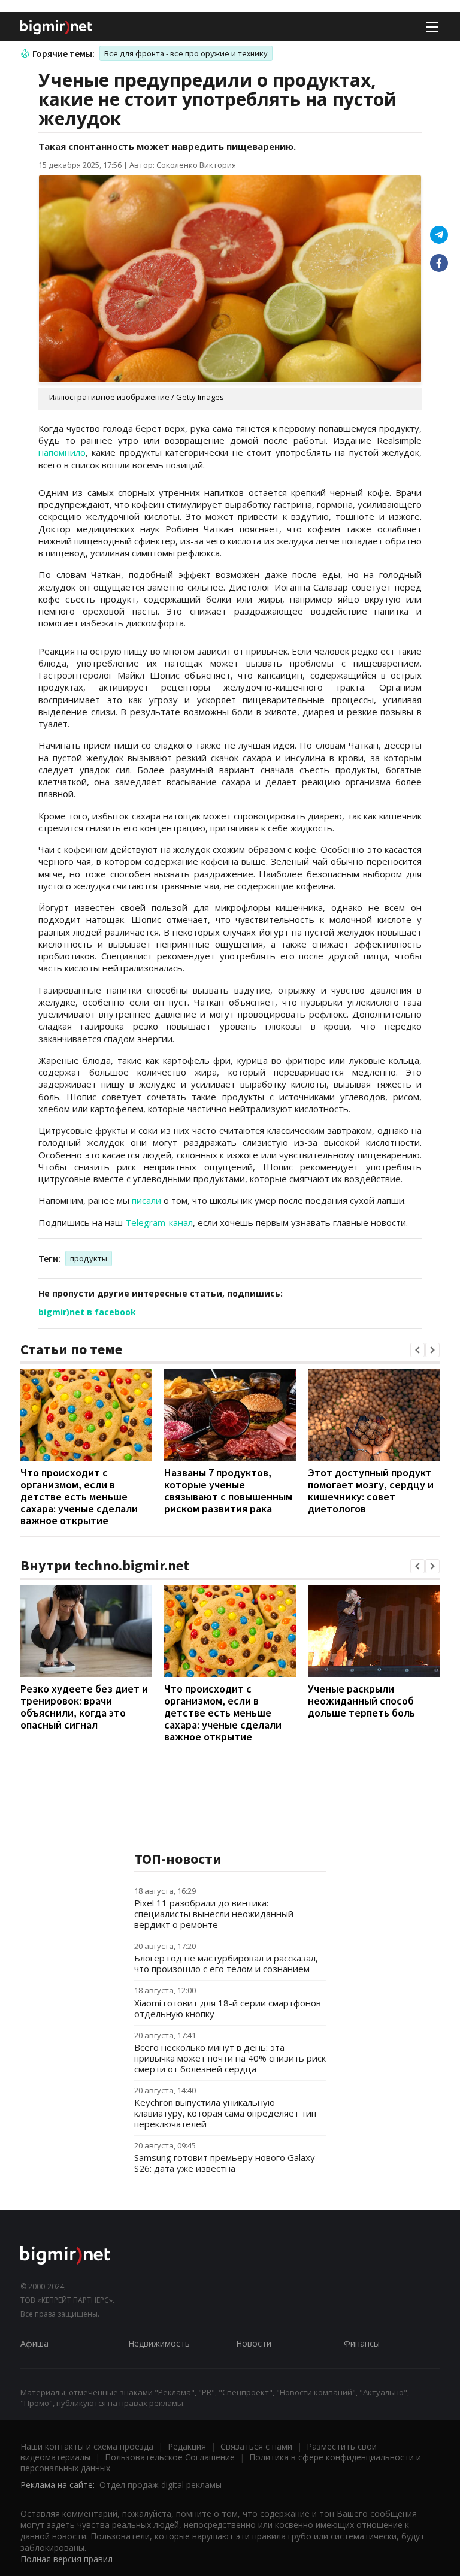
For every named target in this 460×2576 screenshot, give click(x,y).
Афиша (34, 2343)
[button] (417, 1350)
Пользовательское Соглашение (170, 2457)
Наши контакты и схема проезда (87, 2446)
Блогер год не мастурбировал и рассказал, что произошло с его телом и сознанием (226, 1963)
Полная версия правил (66, 2559)
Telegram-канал (159, 1222)
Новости (254, 2343)
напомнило (62, 452)
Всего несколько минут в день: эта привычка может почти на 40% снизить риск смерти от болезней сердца (230, 2058)
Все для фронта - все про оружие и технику (186, 53)
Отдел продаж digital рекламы (161, 2485)
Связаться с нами (256, 2446)
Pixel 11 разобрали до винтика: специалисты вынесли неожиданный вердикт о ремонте (214, 1914)
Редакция (187, 2446)
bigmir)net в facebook (87, 1312)
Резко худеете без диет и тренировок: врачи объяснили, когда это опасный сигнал (84, 1707)
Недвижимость (159, 2343)
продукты (89, 1258)
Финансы (362, 2343)
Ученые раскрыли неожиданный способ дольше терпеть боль (361, 1701)
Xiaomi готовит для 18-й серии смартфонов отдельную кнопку (228, 2008)
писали (146, 1200)
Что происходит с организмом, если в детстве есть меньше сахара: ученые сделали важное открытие (79, 1496)
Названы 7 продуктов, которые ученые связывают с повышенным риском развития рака (228, 1490)
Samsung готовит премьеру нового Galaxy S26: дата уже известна (225, 2163)
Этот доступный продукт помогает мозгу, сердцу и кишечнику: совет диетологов (371, 1490)
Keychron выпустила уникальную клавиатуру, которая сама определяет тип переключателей (225, 2113)
